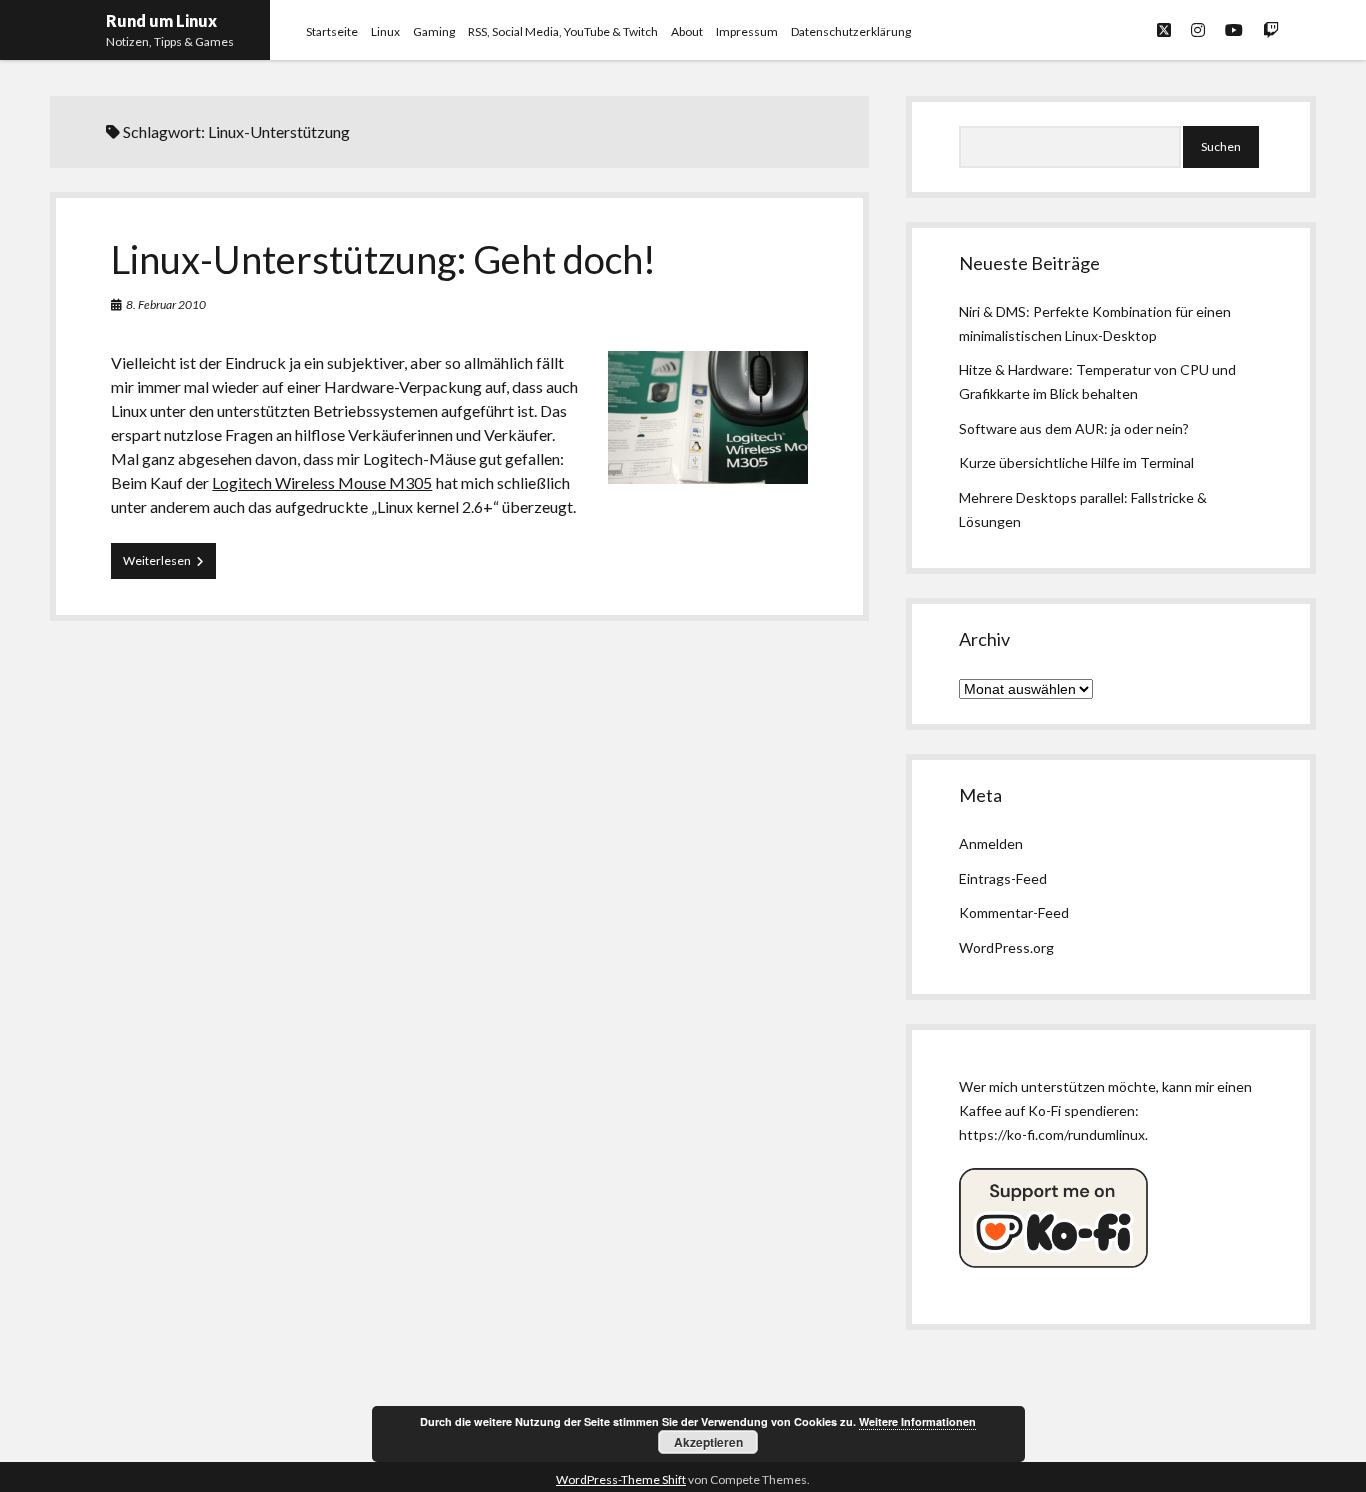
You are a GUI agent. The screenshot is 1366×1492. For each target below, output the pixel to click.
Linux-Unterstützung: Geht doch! (383, 259)
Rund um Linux (161, 20)
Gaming (434, 31)
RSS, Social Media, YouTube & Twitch (563, 31)
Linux (385, 31)
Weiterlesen (169, 565)
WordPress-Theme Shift (621, 1479)
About (687, 31)
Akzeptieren (708, 1442)
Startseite (332, 31)
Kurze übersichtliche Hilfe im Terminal (1076, 462)
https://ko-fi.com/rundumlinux (1052, 1134)
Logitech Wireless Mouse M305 (322, 482)
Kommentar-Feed (1014, 912)
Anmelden (991, 843)
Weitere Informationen (917, 1421)
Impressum (747, 31)
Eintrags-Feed (1003, 878)
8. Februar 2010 (166, 304)
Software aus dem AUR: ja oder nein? (1074, 428)
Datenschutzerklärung (851, 31)
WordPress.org (1006, 947)
